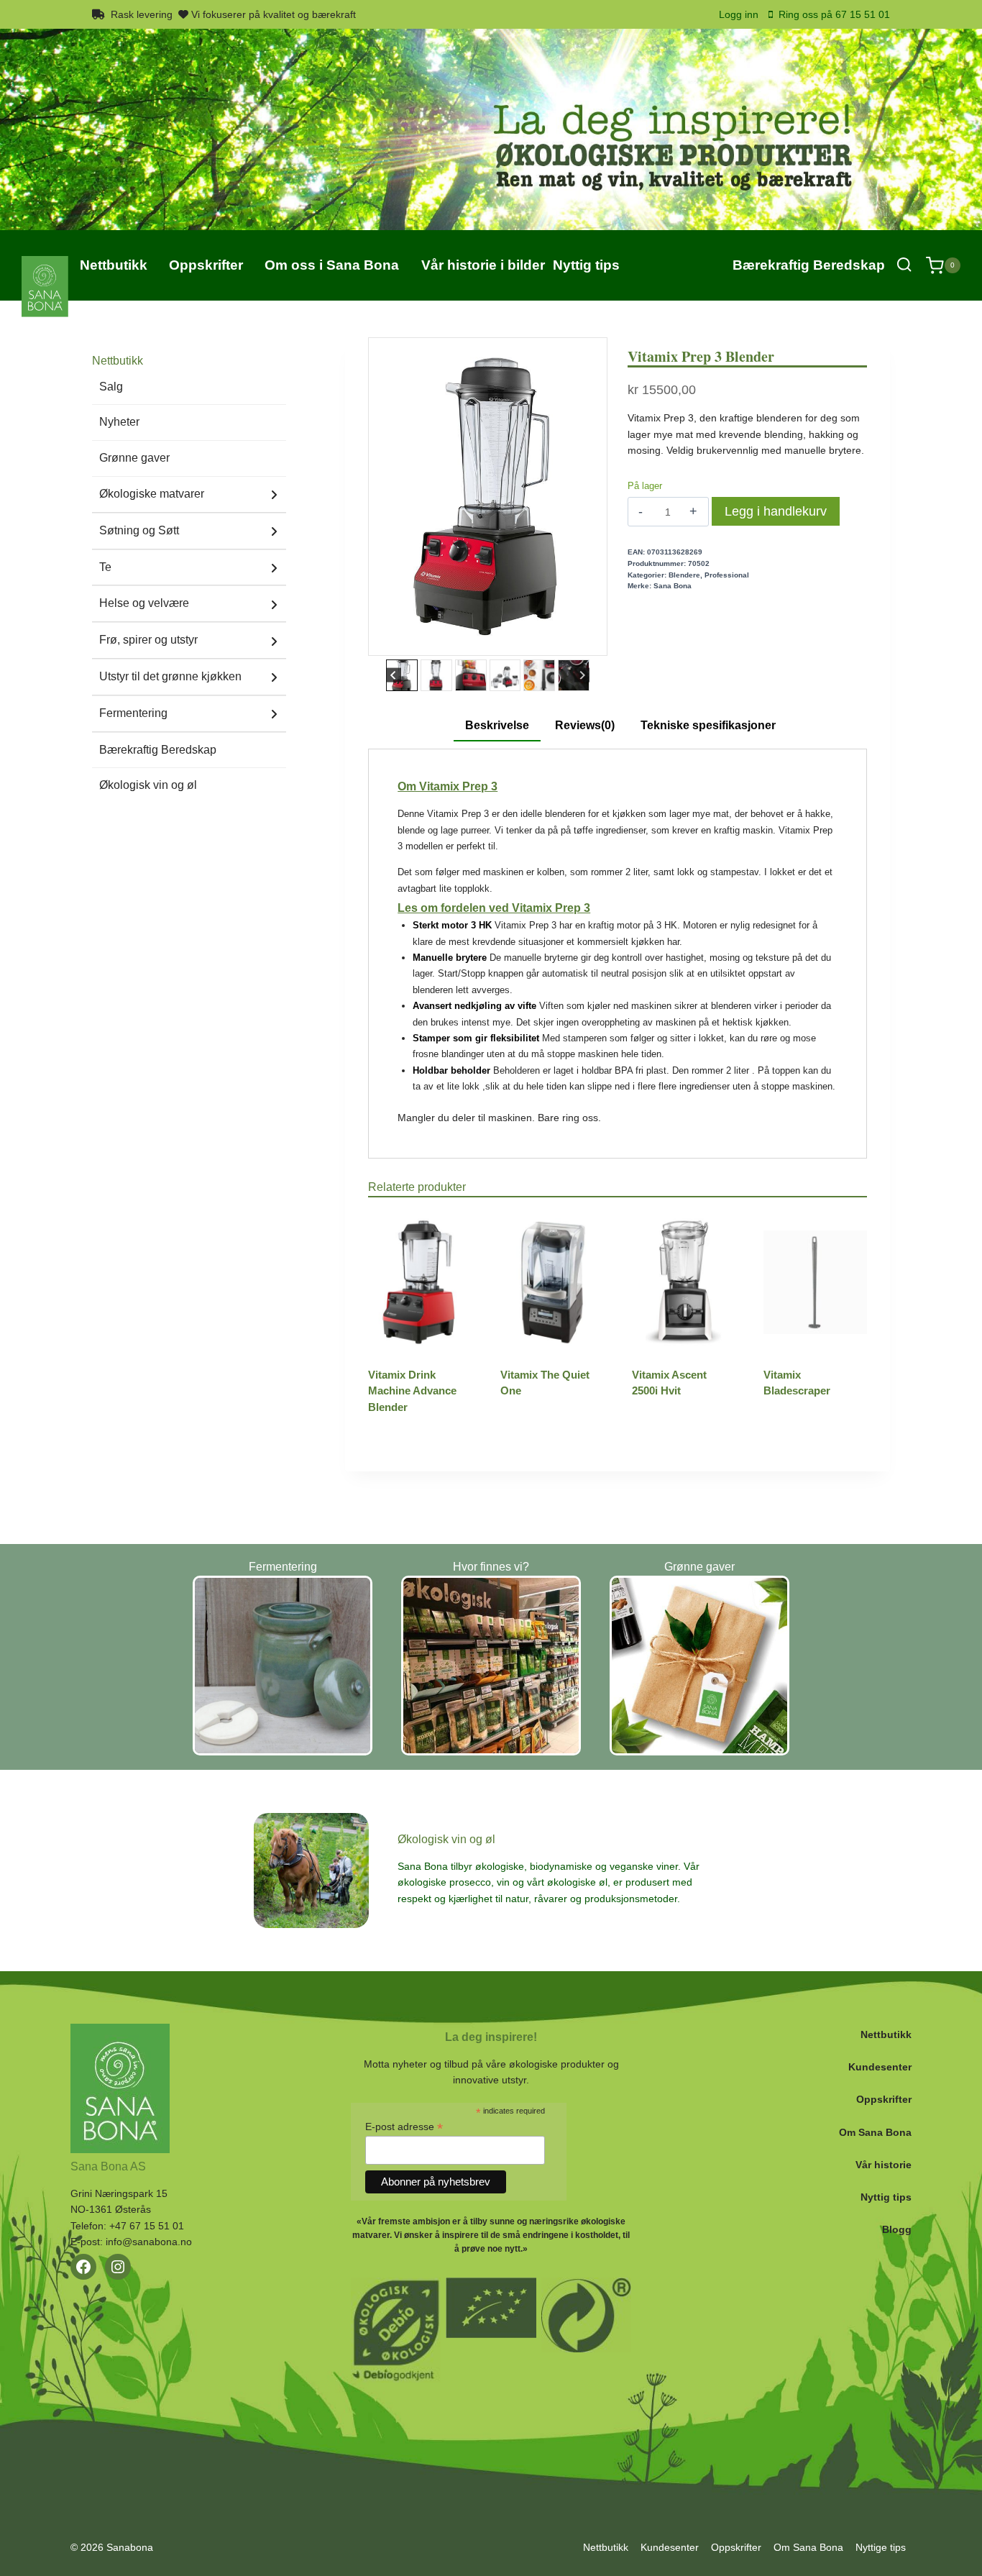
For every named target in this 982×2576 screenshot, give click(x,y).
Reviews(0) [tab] (585, 725)
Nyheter (119, 422)
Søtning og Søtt (139, 530)
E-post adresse (404, 2127)
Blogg (897, 2229)
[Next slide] (582, 675)
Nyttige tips (881, 2547)
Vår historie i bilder (483, 265)
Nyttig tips (886, 2197)
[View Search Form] (904, 265)
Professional (727, 575)
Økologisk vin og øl (148, 785)
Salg (111, 387)
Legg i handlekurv (776, 511)
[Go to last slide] (394, 675)
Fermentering (133, 713)
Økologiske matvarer (152, 494)
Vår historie (884, 2165)
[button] (402, 675)
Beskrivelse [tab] (497, 725)
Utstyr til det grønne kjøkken (170, 676)
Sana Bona (673, 586)
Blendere (684, 575)
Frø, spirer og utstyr (148, 640)
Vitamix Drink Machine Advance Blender (412, 1391)
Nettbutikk (886, 2034)
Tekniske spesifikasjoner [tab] (708, 725)
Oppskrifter (884, 2099)
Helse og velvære (144, 603)
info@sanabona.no (149, 2242)
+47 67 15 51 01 (147, 2226)
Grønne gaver (134, 458)
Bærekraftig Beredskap (809, 265)
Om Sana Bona (875, 2132)
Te (105, 567)
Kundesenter (880, 2067)
